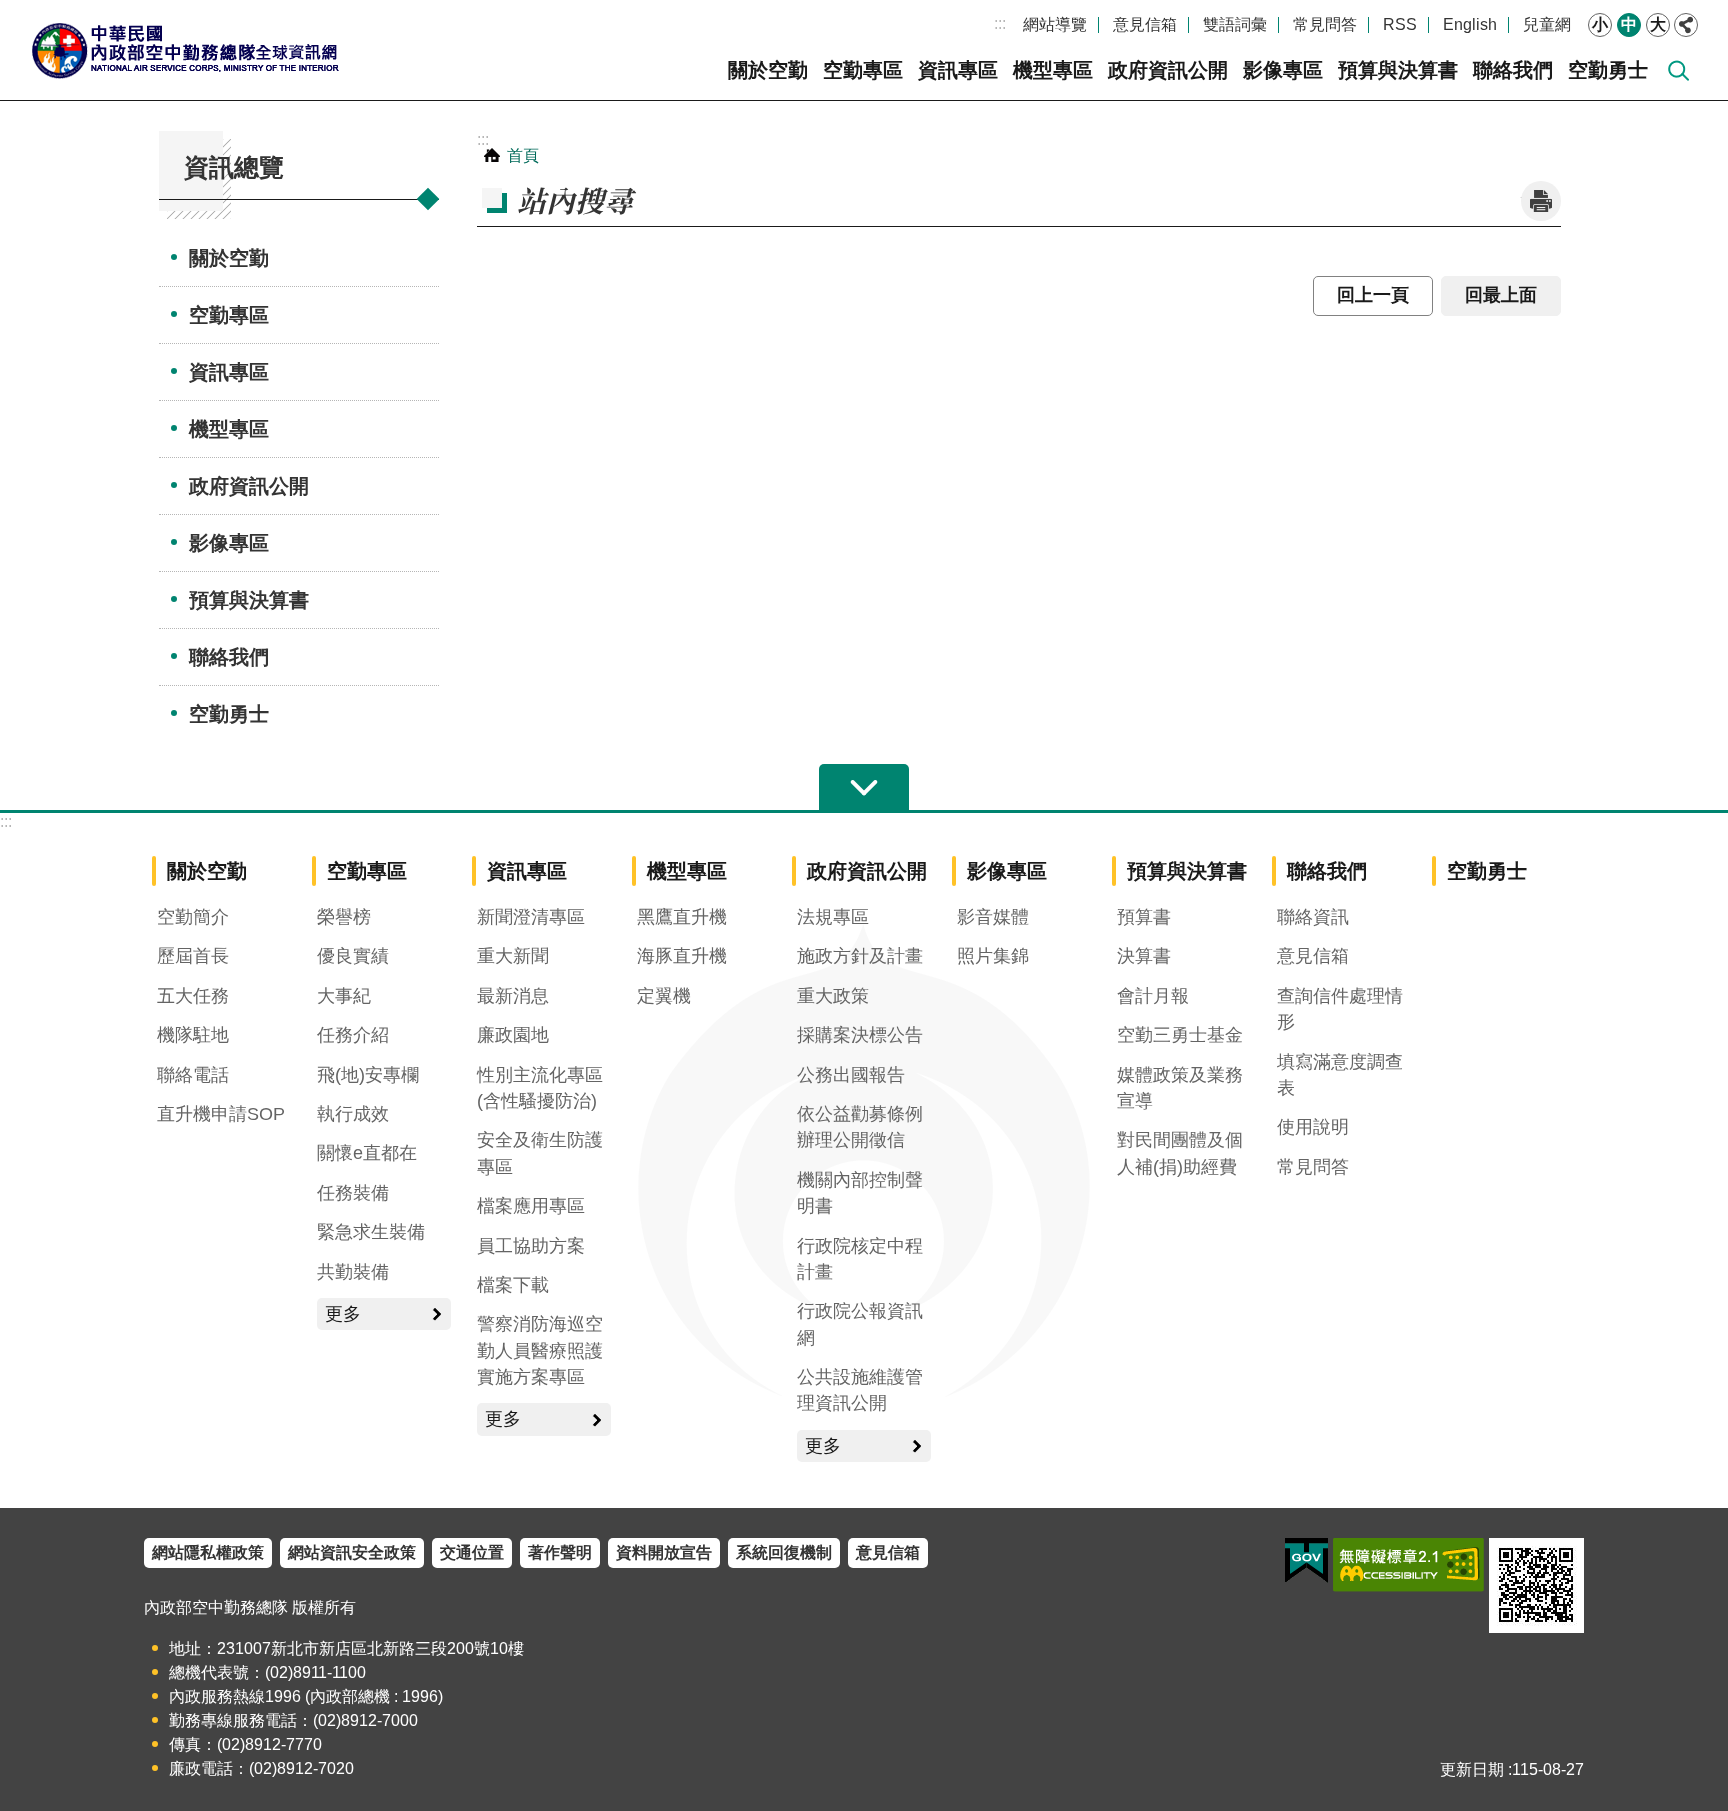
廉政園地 (513, 1035)
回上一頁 (1373, 295)
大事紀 (344, 996)
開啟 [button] (864, 788)
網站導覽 (1055, 24)
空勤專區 (863, 70)
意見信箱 (1145, 24)
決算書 (1144, 956)
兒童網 (1547, 24)
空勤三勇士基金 (1180, 1035)
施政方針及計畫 (860, 956)
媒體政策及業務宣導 (1180, 1088)
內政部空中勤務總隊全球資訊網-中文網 (185, 50)
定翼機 (664, 996)
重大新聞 (513, 956)
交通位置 (472, 1552)
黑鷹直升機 (682, 917)
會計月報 (1153, 996)
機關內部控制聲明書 (860, 1193)
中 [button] (1629, 24)
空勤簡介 (193, 917)
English (1470, 24)
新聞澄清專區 (531, 917)
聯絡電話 (193, 1075)
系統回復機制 (784, 1552)
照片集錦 (993, 956)
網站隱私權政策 (208, 1552)
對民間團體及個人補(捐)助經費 (1180, 1153)
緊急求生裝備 (371, 1232)
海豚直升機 (682, 956)
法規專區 (833, 917)
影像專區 (1283, 70)
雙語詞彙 (1235, 24)
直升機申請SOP (221, 1114)
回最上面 (1501, 295)
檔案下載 (513, 1285)
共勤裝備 (353, 1272)
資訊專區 (958, 70)
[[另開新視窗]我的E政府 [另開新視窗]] (1306, 1561)
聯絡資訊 (1313, 917)
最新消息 (513, 996)
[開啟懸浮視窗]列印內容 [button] (1541, 201)
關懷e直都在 (367, 1153)
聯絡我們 (1513, 70)
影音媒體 (993, 917)
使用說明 (1313, 1127)
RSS (1400, 24)
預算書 (1144, 917)
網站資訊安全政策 (352, 1552)
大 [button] (1658, 24)
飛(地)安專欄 (368, 1075)
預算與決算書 (1398, 70)
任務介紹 (353, 1035)
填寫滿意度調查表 (1340, 1075)
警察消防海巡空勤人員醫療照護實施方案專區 (540, 1350)
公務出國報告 (851, 1075)
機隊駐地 (193, 1035)
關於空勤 (768, 70)
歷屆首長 (193, 956)
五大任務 (193, 996)
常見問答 (1325, 24)
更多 (343, 1314)
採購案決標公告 (860, 1035)
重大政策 (833, 996)
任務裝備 (353, 1193)
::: (1000, 23)
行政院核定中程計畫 (860, 1259)
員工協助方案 (531, 1246)
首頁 (523, 155)
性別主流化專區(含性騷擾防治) (540, 1088)
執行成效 (353, 1114)
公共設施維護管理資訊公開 (860, 1390)
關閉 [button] (1686, 25)
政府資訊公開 (1168, 70)
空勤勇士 (1608, 70)
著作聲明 (560, 1552)
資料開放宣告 (664, 1552)
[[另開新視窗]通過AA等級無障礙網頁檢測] (1408, 1565)
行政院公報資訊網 (860, 1324)
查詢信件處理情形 (1340, 1009)
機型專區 (1053, 70)
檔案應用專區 (531, 1206)
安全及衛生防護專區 (540, 1153)
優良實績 (353, 956)
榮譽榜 (344, 917)
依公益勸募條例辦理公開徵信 (860, 1127)
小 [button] (1600, 24)
